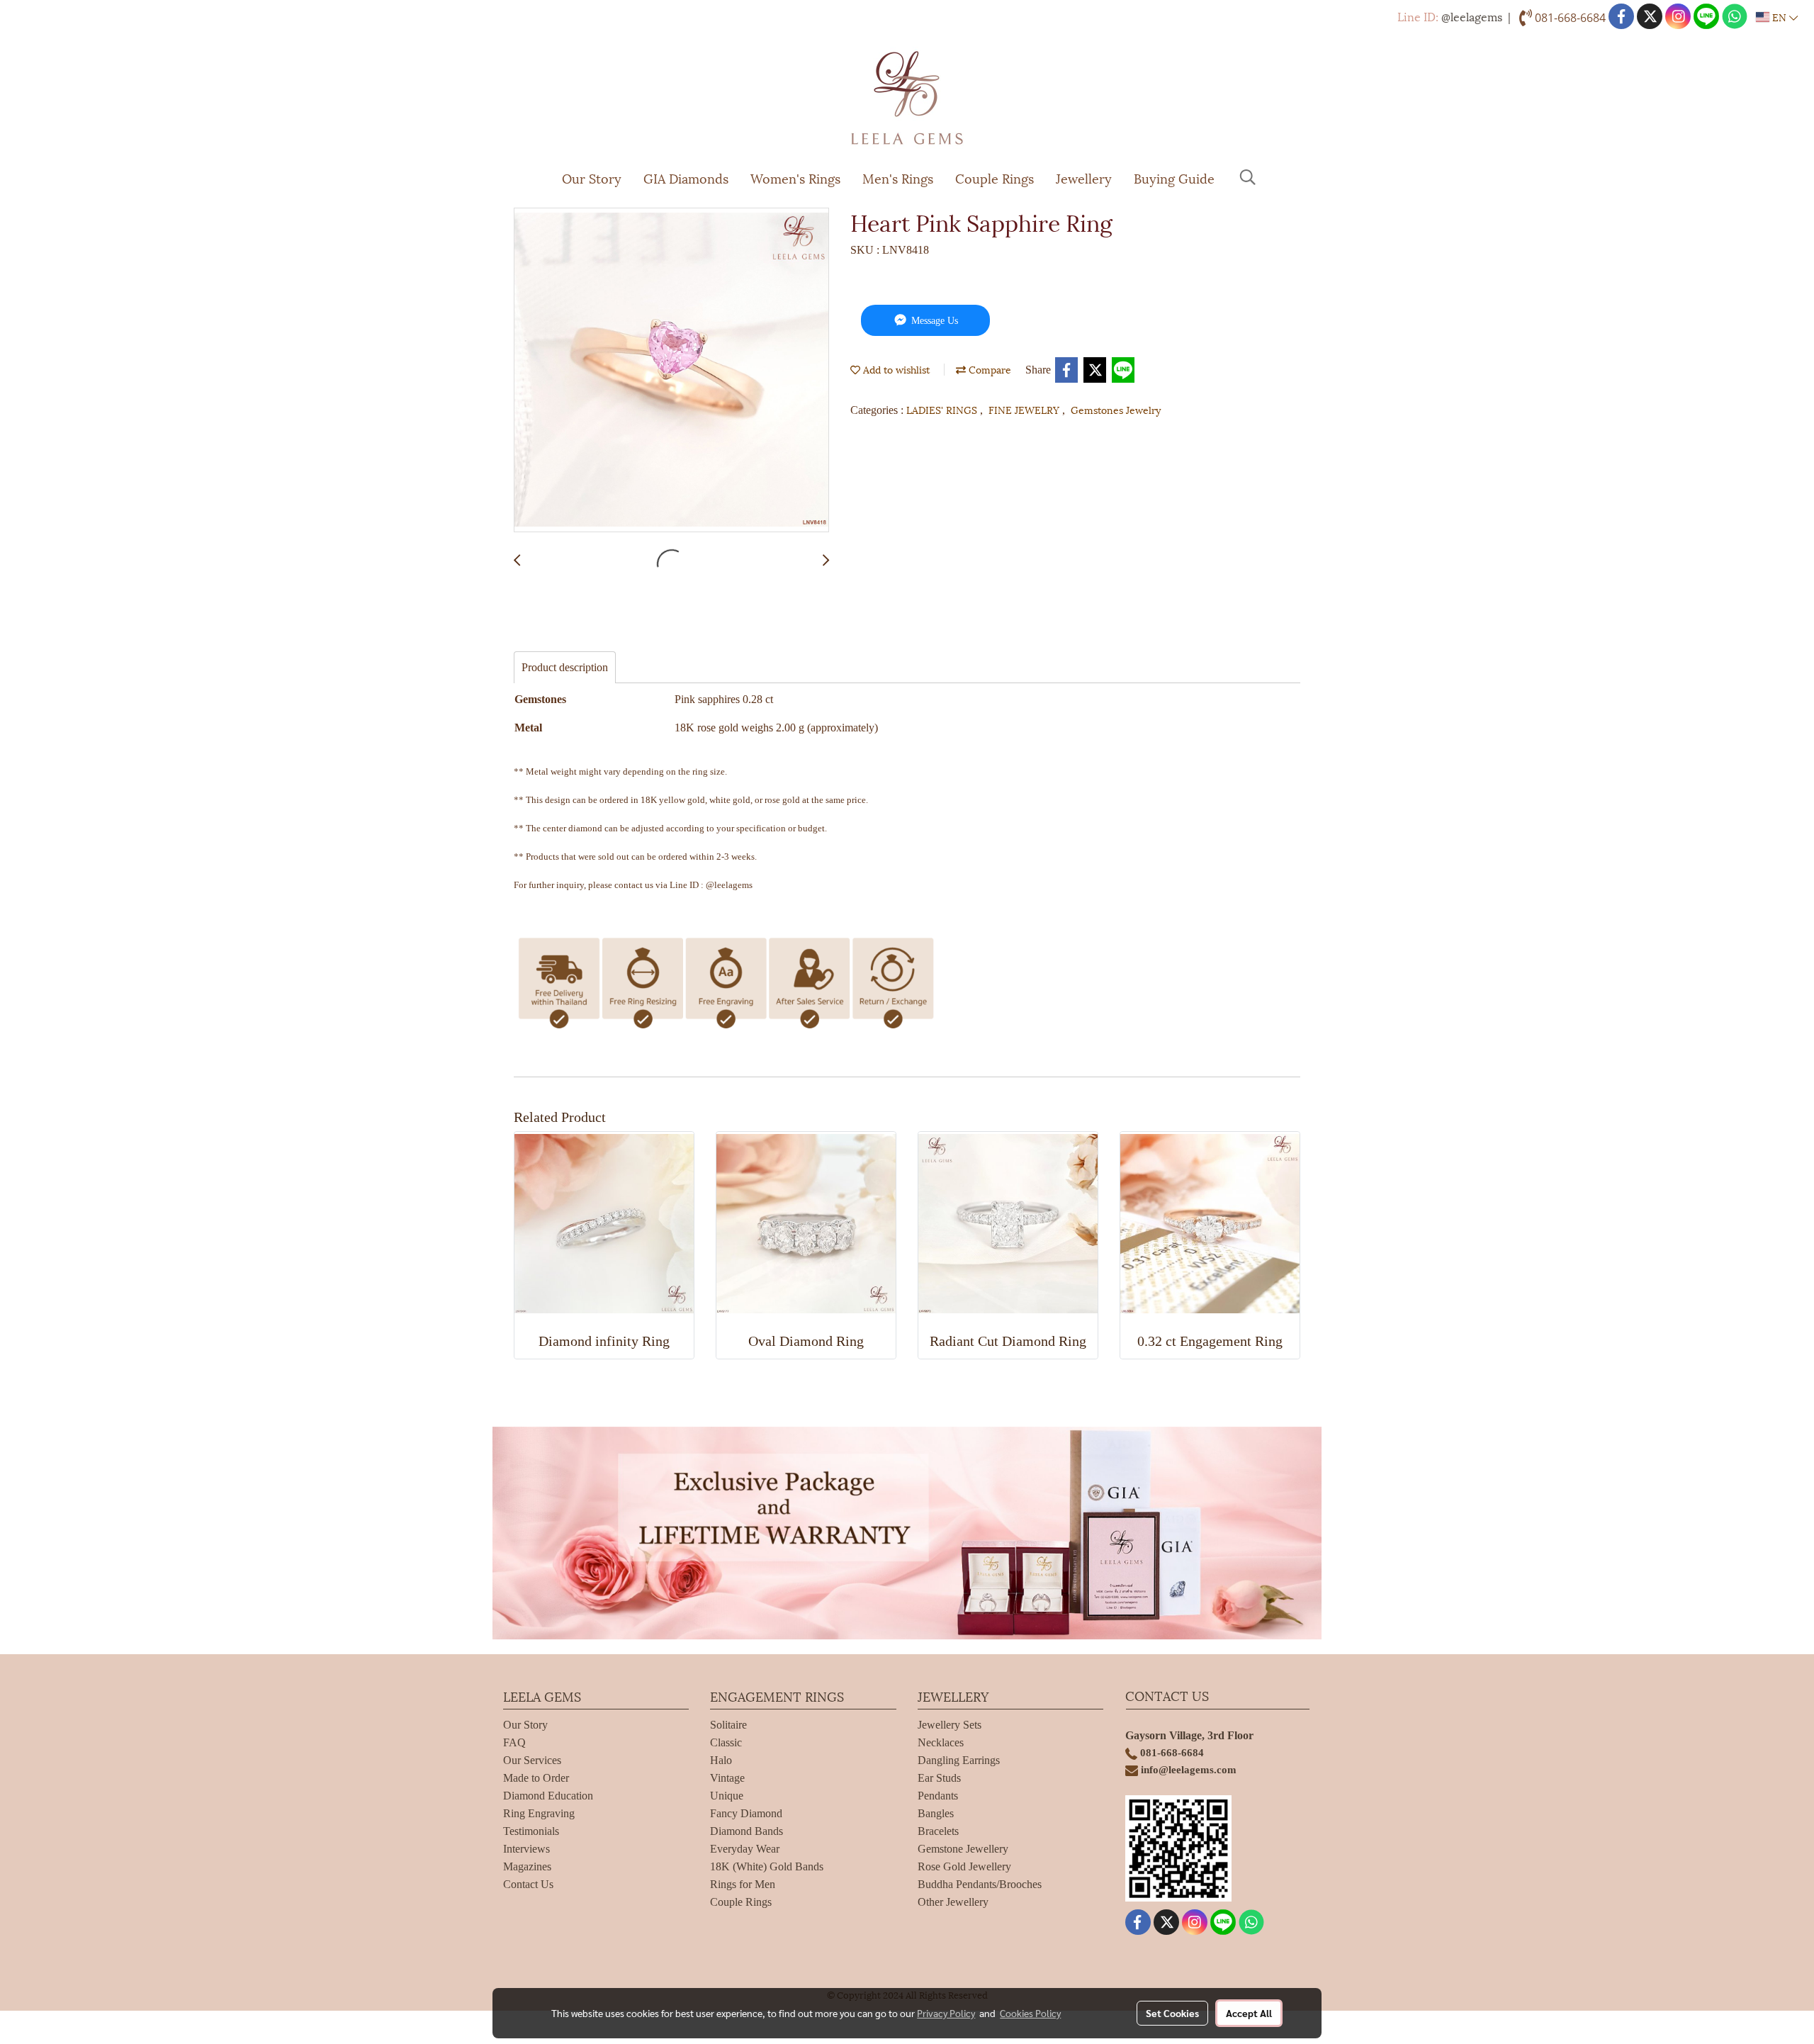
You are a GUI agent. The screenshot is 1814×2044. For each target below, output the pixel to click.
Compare (988, 369)
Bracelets (938, 1831)
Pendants (938, 1796)
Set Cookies (1172, 2013)
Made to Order (536, 1778)
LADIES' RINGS (943, 409)
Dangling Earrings (959, 1760)
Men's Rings (898, 178)
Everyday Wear (745, 1849)
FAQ (514, 1742)
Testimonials (531, 1831)
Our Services (532, 1760)
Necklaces (941, 1742)
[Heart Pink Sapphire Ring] (671, 371)
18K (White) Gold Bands (767, 1866)
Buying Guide (1174, 178)
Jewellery (1084, 178)
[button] (1248, 177)
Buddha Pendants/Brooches (980, 1884)
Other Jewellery (953, 1902)
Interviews (526, 1849)
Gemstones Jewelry (1116, 409)
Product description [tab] (565, 667)
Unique (727, 1796)
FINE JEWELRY (1025, 409)
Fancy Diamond (746, 1813)
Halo (721, 1760)
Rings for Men (743, 1884)
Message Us (933, 321)
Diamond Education (548, 1796)
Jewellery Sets (950, 1725)
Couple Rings (995, 178)
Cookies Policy (1030, 2013)
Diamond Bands (747, 1831)
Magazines (527, 1866)
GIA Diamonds (686, 178)
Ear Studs (939, 1778)
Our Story (592, 178)
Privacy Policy (946, 2013)
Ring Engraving (539, 1813)
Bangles (936, 1813)
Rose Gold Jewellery (964, 1866)
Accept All (1249, 2013)
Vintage (727, 1778)
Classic (726, 1742)
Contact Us (528, 1884)
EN (1779, 17)
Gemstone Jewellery (963, 1849)
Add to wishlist (895, 369)
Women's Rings (795, 178)
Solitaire (728, 1725)
